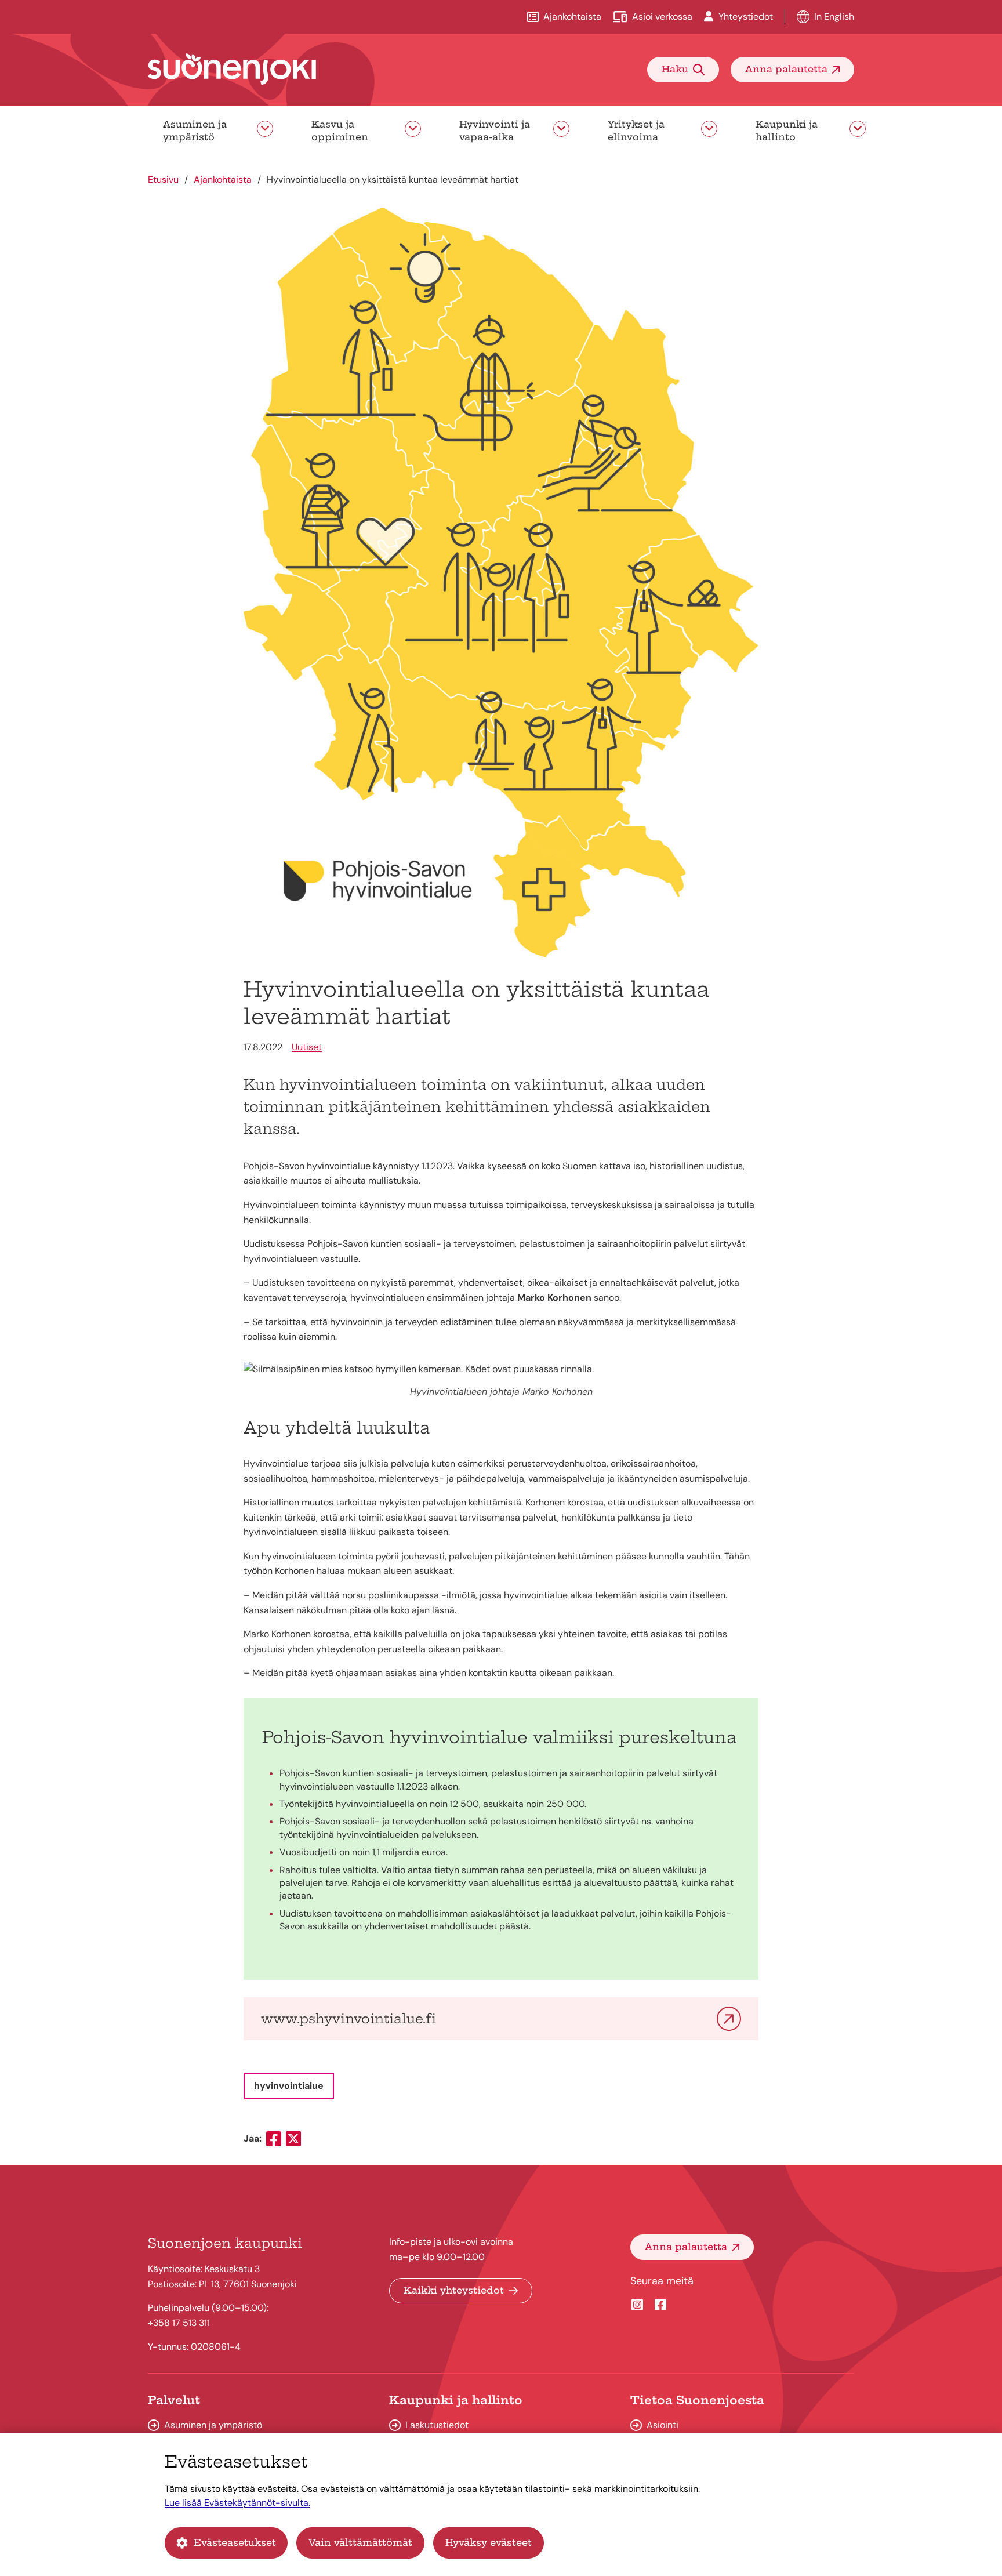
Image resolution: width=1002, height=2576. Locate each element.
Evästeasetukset (235, 2542)
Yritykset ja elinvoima (636, 130)
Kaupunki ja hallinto (787, 130)
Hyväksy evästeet (489, 2542)
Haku (675, 69)
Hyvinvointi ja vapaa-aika (495, 130)
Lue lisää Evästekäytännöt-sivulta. (237, 2503)
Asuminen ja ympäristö (195, 130)
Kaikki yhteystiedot (454, 2290)
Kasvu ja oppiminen (340, 130)
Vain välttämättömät (360, 2542)
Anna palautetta (786, 69)
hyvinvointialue (289, 2086)
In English (834, 17)
